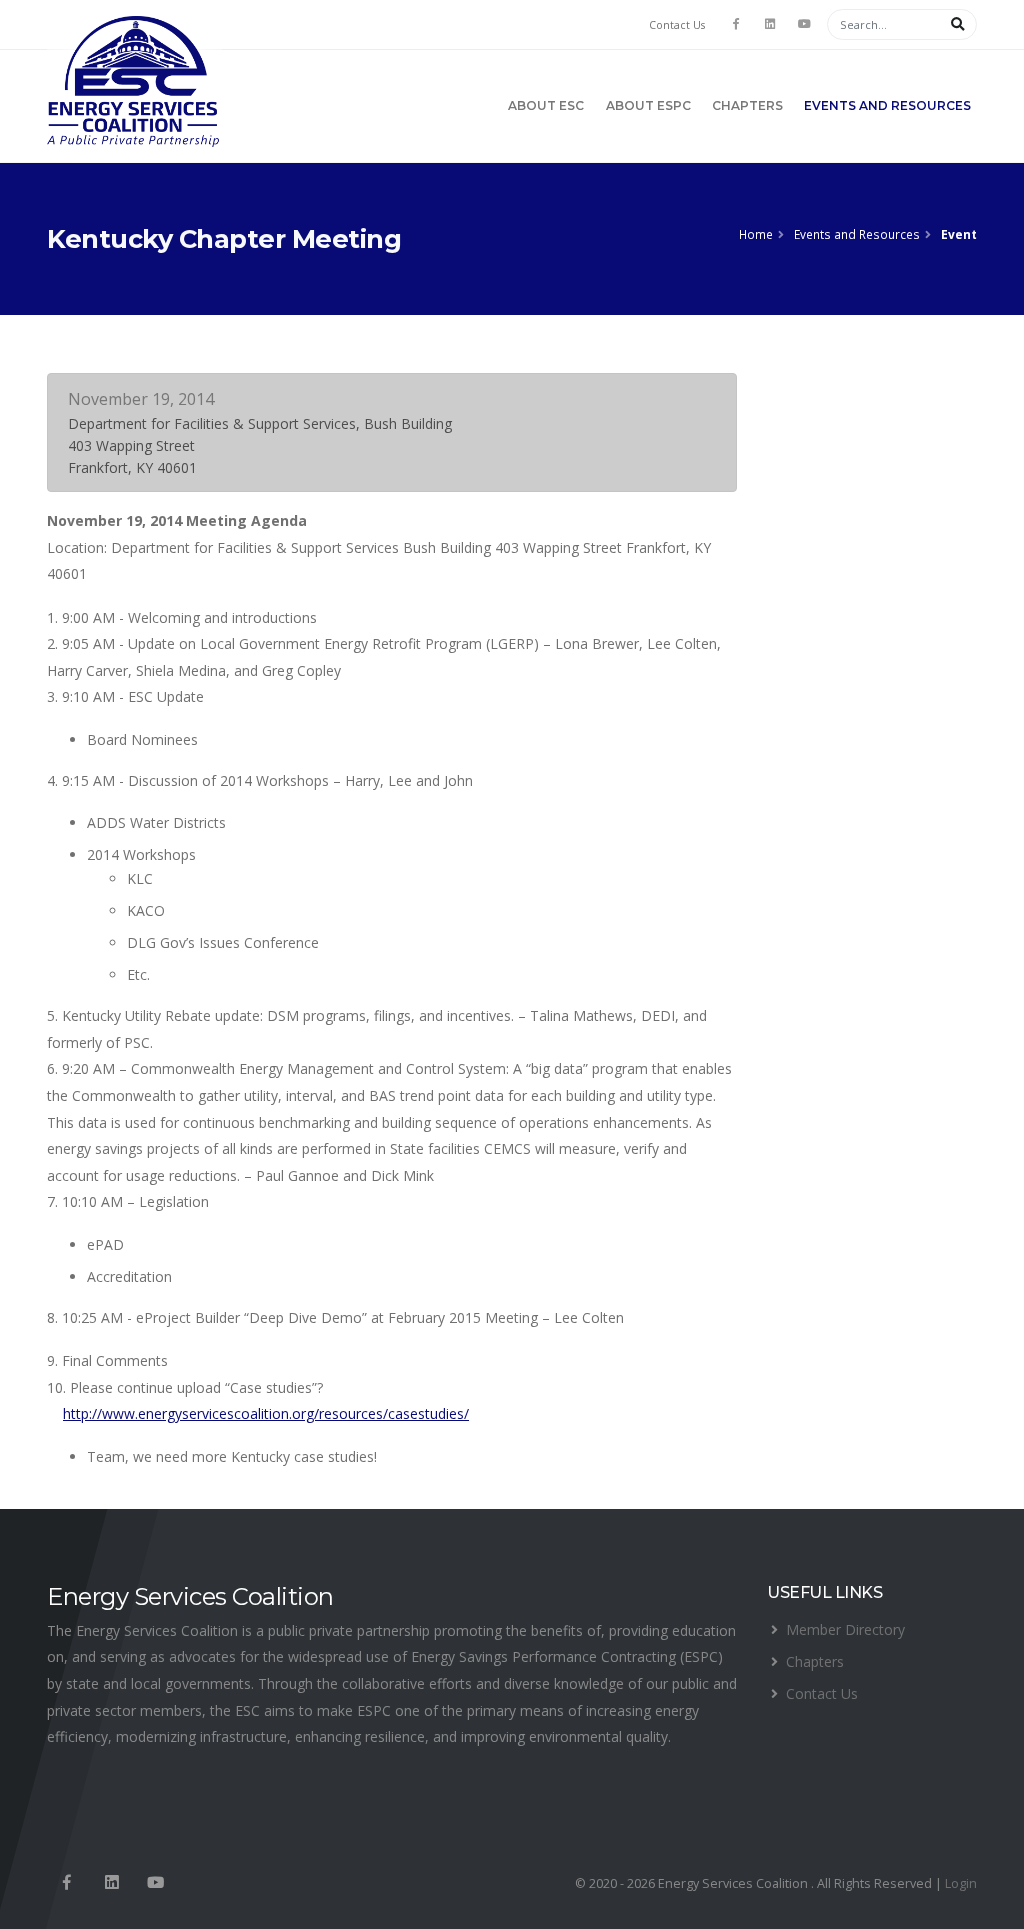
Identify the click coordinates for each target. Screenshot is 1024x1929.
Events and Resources (887, 105)
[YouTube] (804, 24)
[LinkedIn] (770, 24)
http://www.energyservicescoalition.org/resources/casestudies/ (266, 1413)
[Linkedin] (111, 1883)
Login (961, 1883)
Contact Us (677, 25)
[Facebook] (736, 24)
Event (959, 234)
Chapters (747, 105)
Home (756, 234)
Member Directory (845, 1629)
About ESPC (648, 105)
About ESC (546, 105)
